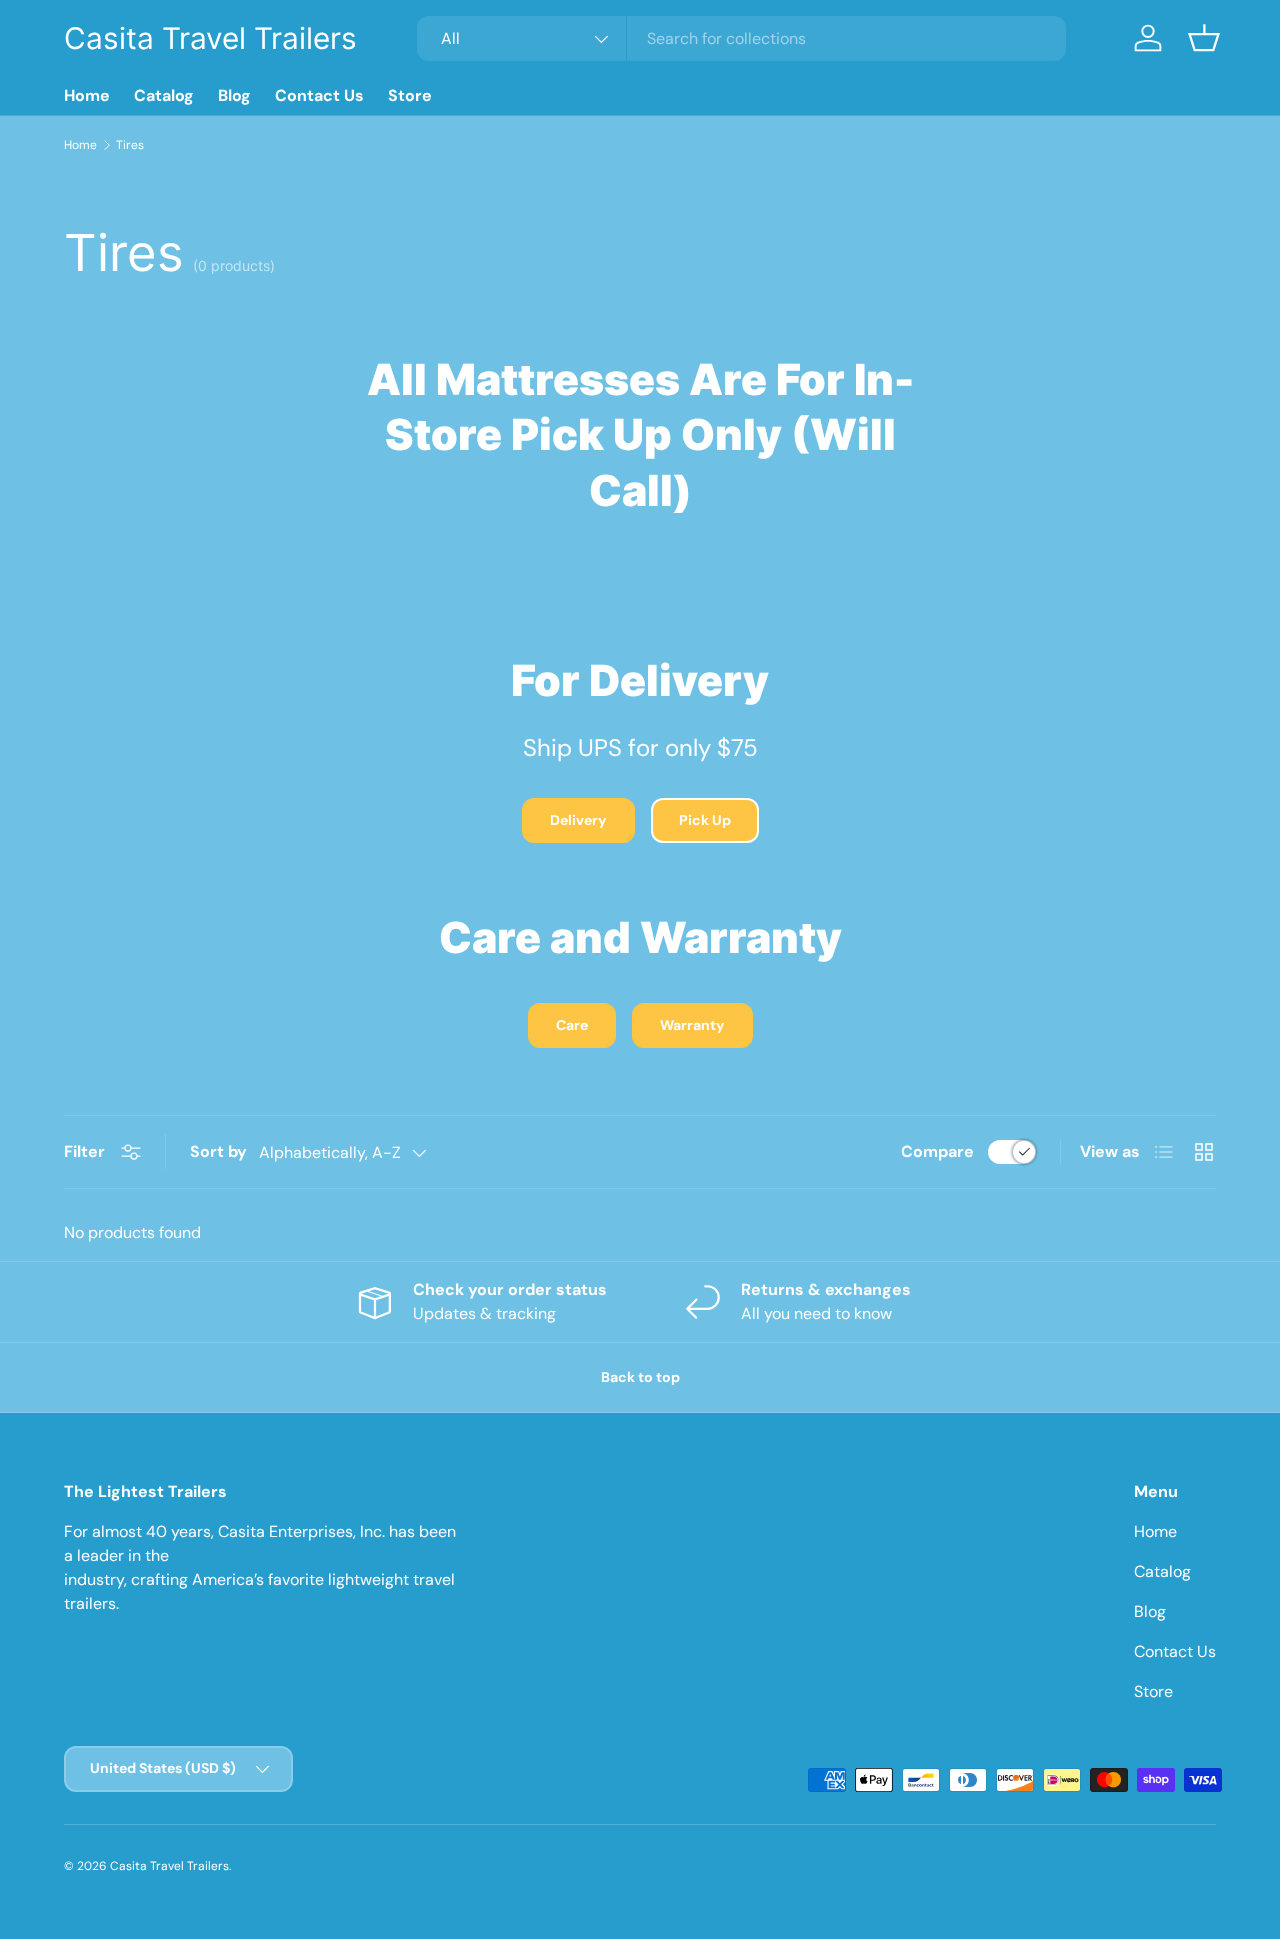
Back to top (640, 1377)
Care (572, 1025)
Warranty (692, 1025)
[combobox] (741, 38)
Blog (234, 95)
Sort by (218, 1151)
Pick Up (705, 820)
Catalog (164, 95)
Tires (130, 145)
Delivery (578, 820)
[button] (1204, 38)
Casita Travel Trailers (169, 1866)
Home (87, 95)
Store (410, 95)
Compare (937, 1151)
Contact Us (319, 95)
